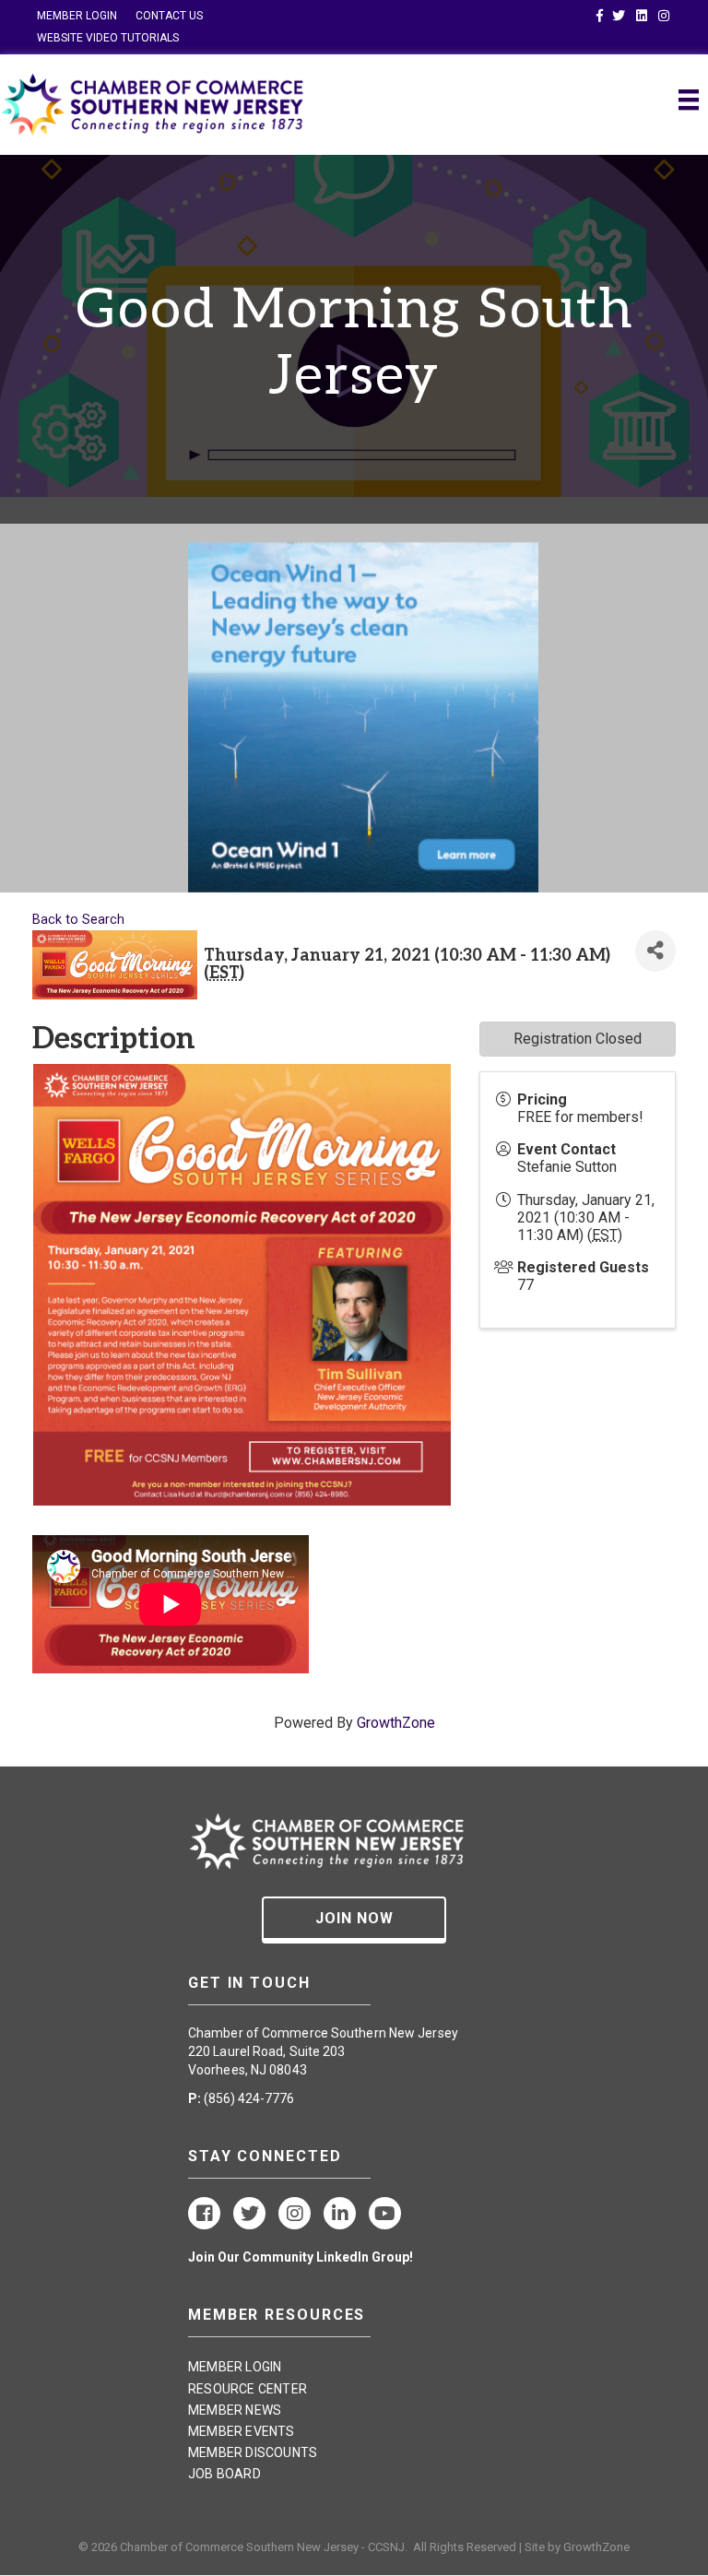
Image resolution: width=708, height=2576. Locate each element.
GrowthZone (396, 1723)
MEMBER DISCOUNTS (253, 2452)
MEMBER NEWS (235, 2410)
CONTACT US (169, 16)
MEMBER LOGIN (77, 16)
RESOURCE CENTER (248, 2389)
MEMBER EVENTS (242, 2431)
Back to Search (78, 920)
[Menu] (689, 100)
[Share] (655, 951)
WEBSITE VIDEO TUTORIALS (108, 38)
